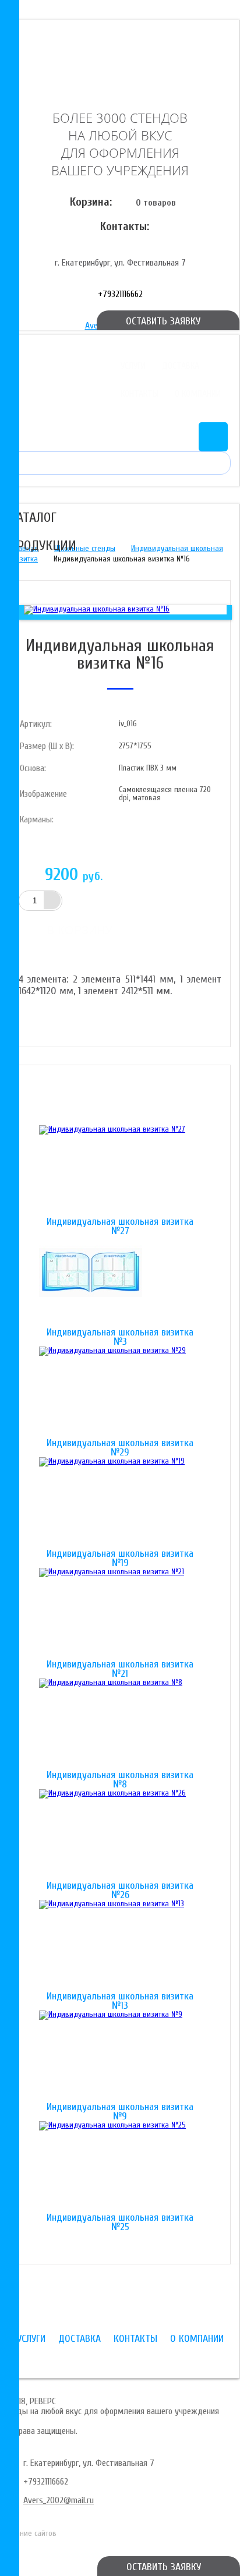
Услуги (133, 366)
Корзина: (91, 202)
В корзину (80, 930)
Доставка (181, 366)
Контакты (140, 394)
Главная (25, 548)
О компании (198, 394)
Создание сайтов (28, 2533)
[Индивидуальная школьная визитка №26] (120, 1835)
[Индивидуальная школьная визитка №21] (120, 1614)
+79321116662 (120, 294)
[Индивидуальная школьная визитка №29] (120, 1393)
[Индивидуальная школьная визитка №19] (120, 1503)
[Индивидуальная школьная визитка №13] (120, 1946)
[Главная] (120, 54)
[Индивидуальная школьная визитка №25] (120, 2167)
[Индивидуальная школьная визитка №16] (97, 609)
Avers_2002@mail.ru (59, 2500)
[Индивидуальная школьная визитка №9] (120, 2056)
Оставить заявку (164, 2567)
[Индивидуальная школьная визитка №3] (120, 1282)
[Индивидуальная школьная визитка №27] (120, 1171)
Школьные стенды (85, 548)
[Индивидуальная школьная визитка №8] (120, 1725)
